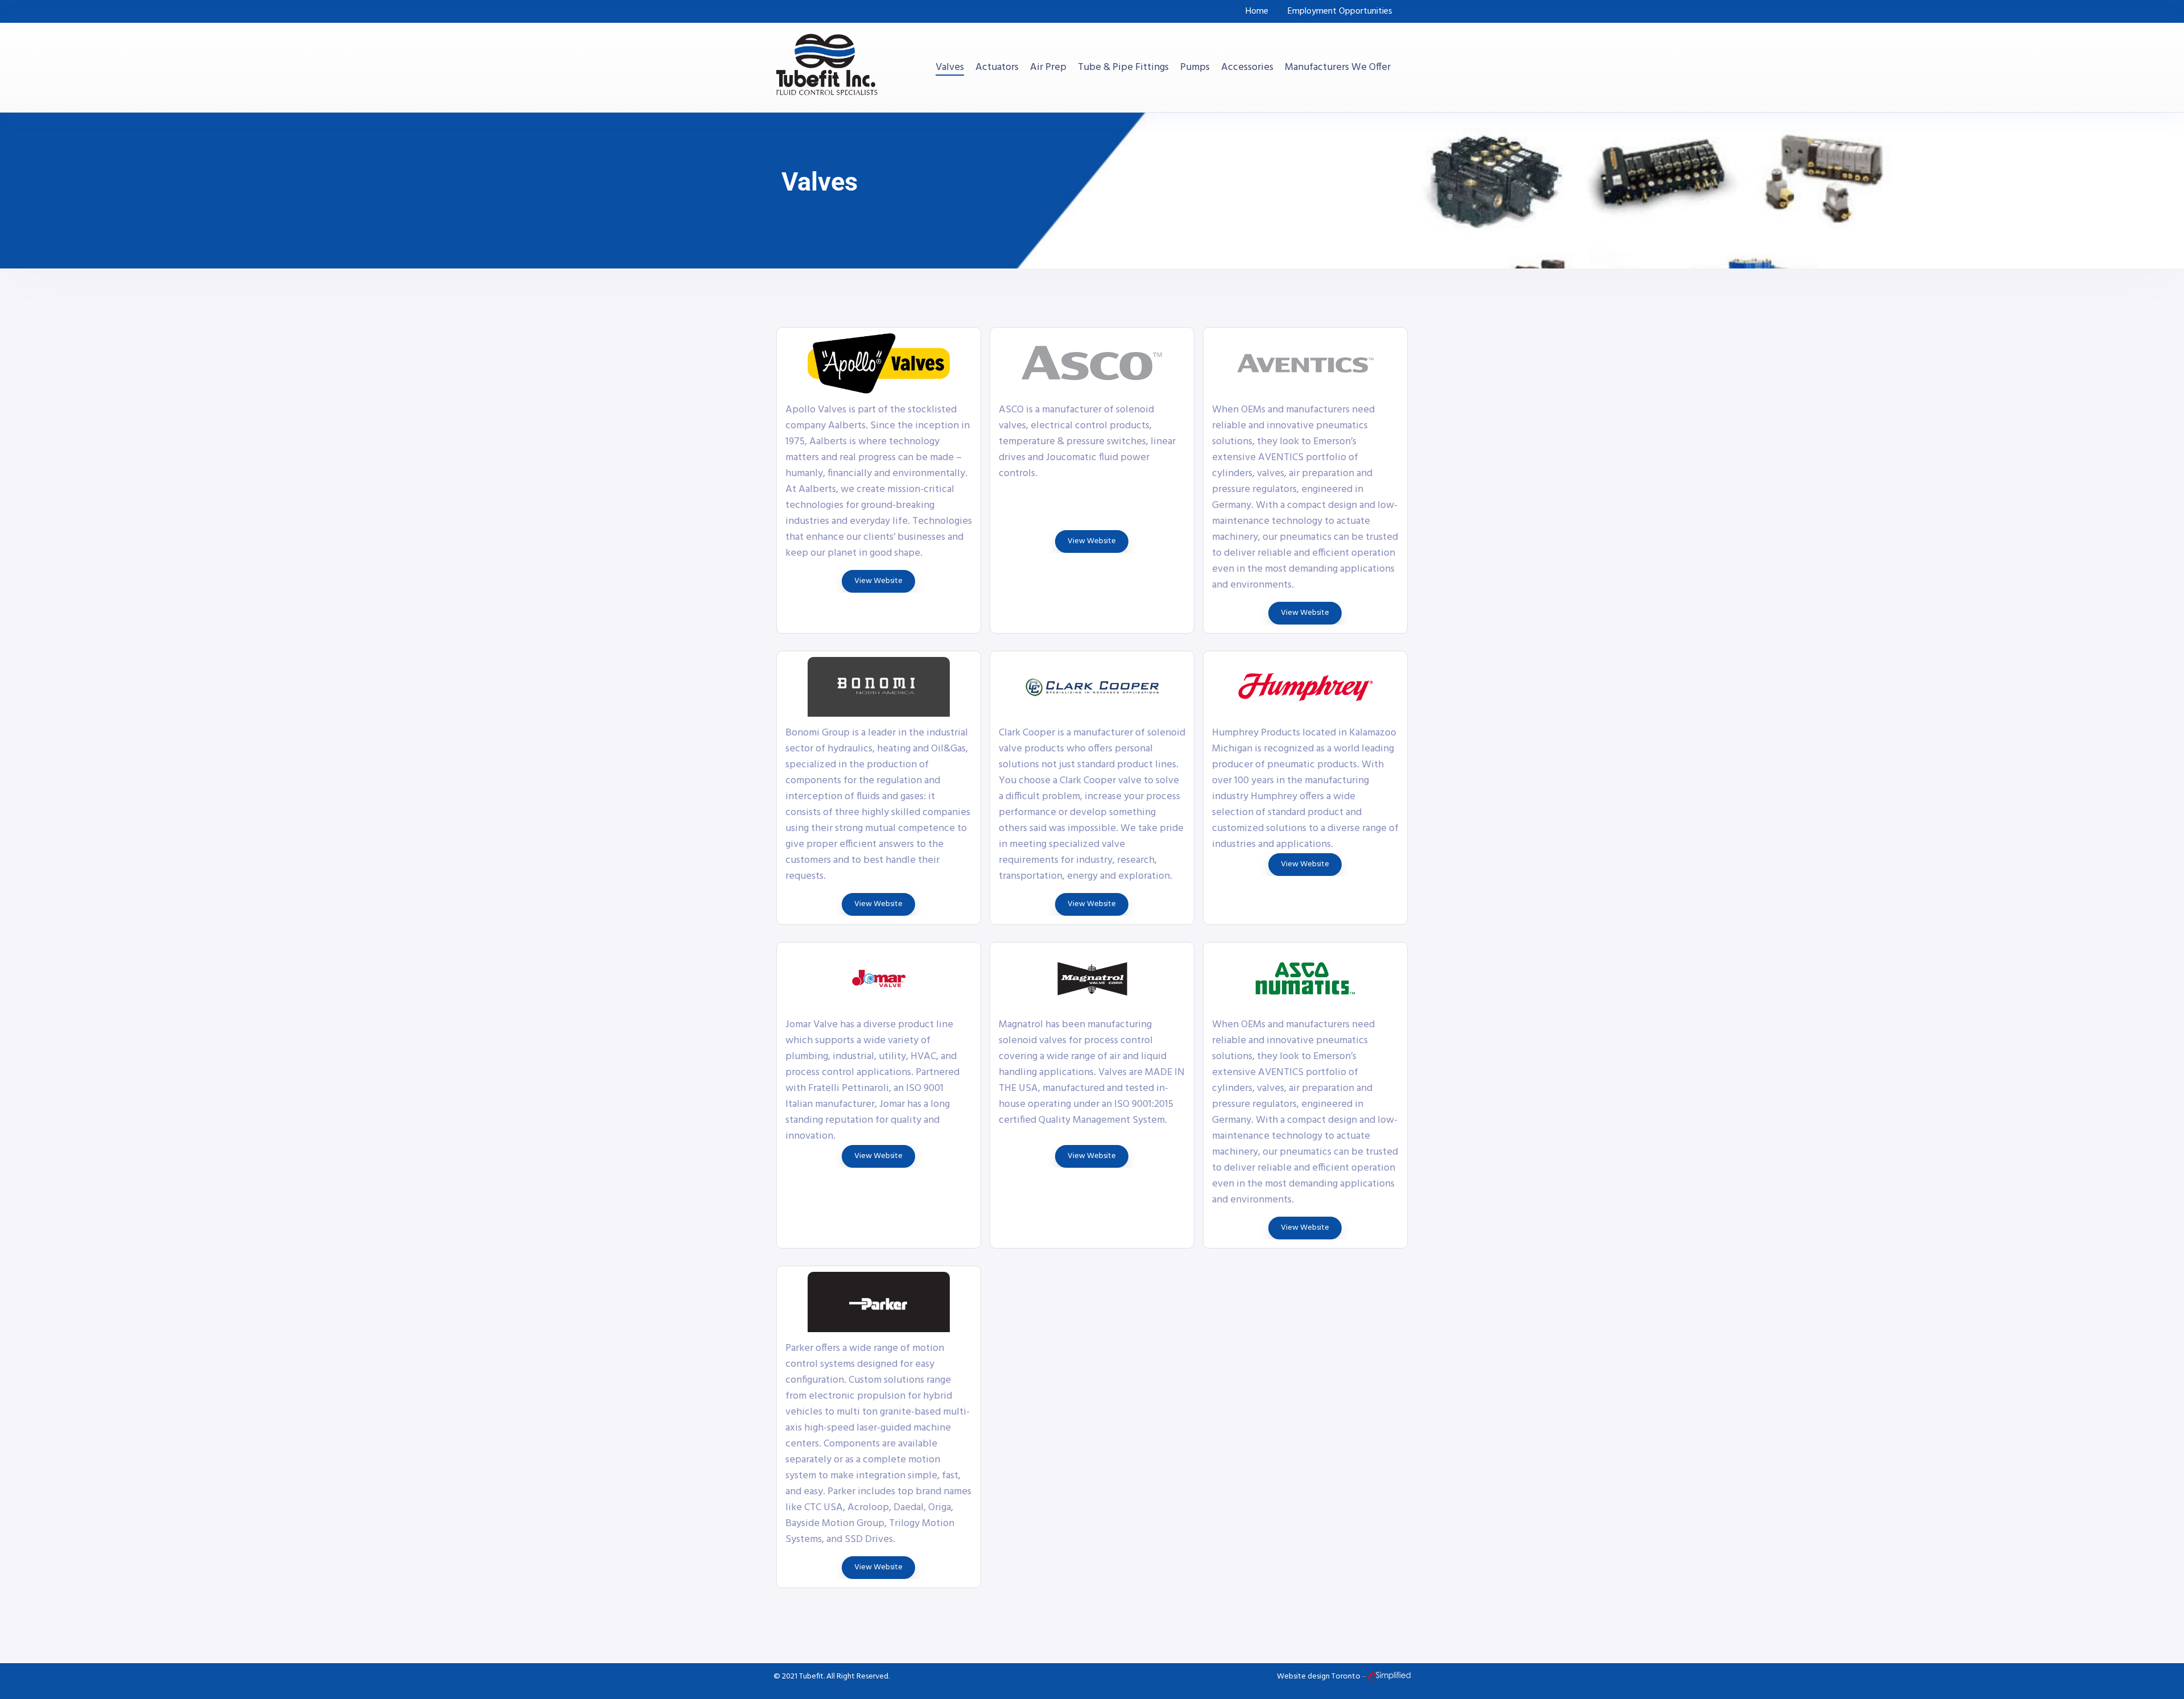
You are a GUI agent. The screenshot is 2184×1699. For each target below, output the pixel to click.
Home (1257, 11)
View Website (878, 581)
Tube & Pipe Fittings (1123, 68)
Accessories (1247, 68)
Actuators (997, 68)
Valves (950, 68)
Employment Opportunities (1340, 11)
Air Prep (1048, 68)
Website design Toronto (1319, 1677)
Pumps (1195, 68)
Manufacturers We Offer (1338, 68)
